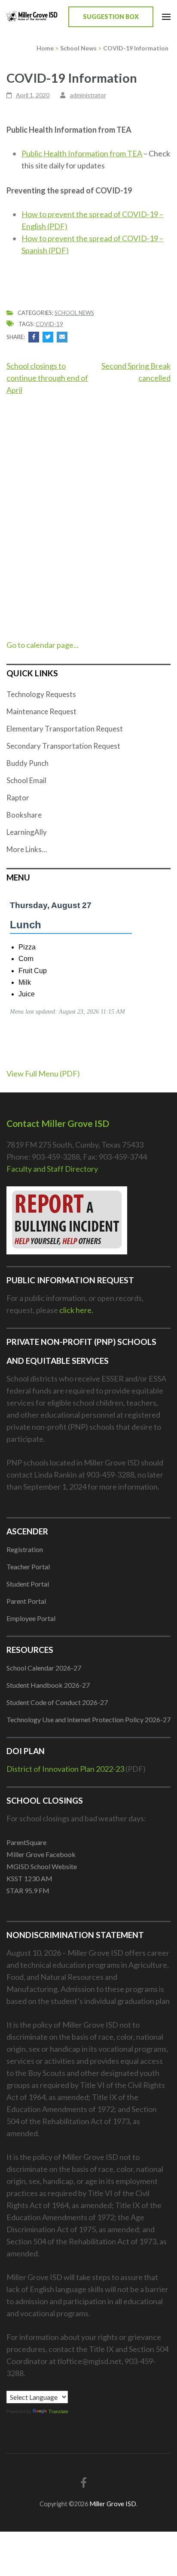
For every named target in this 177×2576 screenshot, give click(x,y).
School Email (26, 780)
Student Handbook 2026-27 (48, 1685)
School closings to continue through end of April (47, 378)
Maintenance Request (41, 711)
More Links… (27, 849)
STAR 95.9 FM (28, 1890)
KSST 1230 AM (29, 1878)
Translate (58, 2411)
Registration (25, 1549)
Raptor (18, 798)
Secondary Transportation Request (63, 746)
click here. (76, 1310)
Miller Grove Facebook (41, 1854)
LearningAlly (27, 832)
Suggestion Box (111, 17)
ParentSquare (26, 1842)
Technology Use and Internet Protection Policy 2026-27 (88, 1719)
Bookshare (24, 815)
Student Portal (28, 1584)
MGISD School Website (42, 1866)
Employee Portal (31, 1618)
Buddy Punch (27, 763)
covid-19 (49, 324)
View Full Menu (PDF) (43, 1073)
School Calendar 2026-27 (44, 1668)
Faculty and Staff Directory (52, 1169)
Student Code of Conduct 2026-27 (57, 1702)
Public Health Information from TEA (82, 153)
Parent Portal (26, 1601)
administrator (88, 95)
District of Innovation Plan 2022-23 (65, 1769)
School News (74, 313)
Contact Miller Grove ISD (58, 1123)
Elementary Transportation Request (65, 729)
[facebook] (84, 2482)
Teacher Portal (28, 1566)
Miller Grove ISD (113, 2504)
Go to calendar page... (43, 645)
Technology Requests (41, 694)
